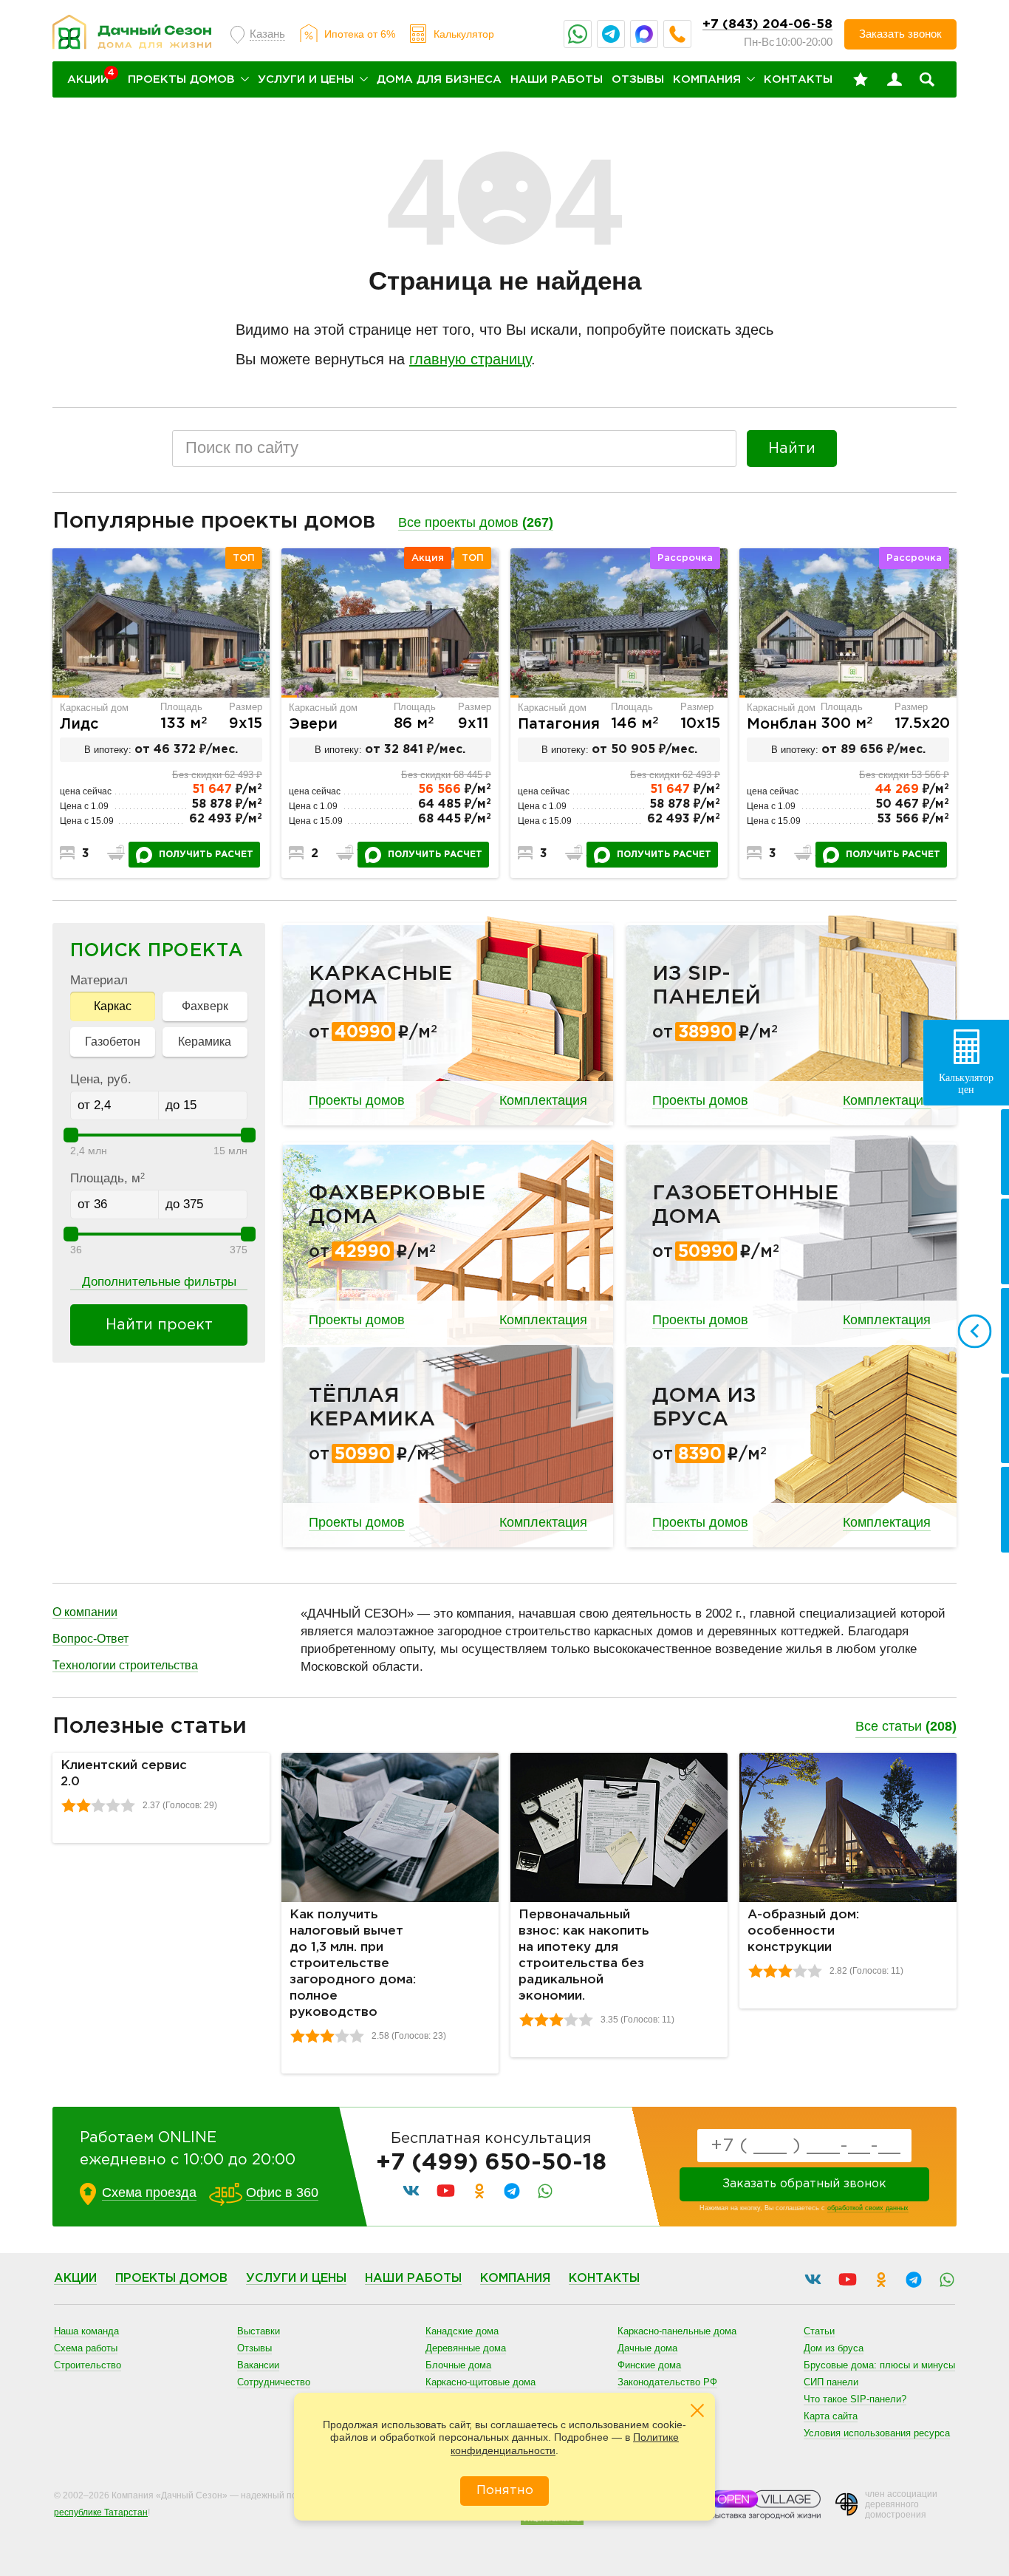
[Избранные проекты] (861, 80)
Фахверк (205, 1006)
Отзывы (638, 79)
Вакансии (258, 2365)
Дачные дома (647, 2348)
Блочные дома (458, 2365)
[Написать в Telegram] (611, 34)
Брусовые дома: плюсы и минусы (879, 2365)
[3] (98, 1805)
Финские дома (649, 2365)
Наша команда (86, 2331)
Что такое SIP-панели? (855, 2399)
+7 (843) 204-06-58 (767, 25)
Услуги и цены (306, 79)
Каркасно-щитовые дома (480, 2382)
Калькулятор (464, 34)
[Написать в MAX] (644, 34)
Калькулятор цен (966, 1084)
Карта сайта (831, 2416)
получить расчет (206, 855)
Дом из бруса (834, 2348)
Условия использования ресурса (877, 2433)
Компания (707, 79)
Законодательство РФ (667, 2382)
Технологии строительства (125, 1665)
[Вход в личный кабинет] (895, 80)
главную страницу (470, 359)
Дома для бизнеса (439, 79)
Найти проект (159, 1325)
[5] (128, 1805)
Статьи (819, 2331)
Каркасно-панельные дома (677, 2331)
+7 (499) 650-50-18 (491, 2163)
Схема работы (86, 2348)
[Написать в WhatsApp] (578, 34)
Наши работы (557, 79)
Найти (792, 449)
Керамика (205, 1042)
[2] (83, 1805)
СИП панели (831, 2382)
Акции (75, 2279)
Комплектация (543, 1100)
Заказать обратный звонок (804, 2184)
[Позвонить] (677, 34)
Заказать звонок (900, 34)
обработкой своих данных (868, 2208)
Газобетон (113, 1042)
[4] (113, 1805)
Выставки (259, 2331)
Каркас (113, 1006)
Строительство (88, 2365)
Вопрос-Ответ (90, 1639)
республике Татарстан (101, 2512)
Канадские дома (462, 2331)
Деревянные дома (466, 2348)
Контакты (798, 79)
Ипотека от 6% (360, 34)
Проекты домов (181, 79)
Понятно (505, 2491)
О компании (85, 1612)
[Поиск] (927, 80)
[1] (69, 1805)
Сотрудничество (274, 2382)
